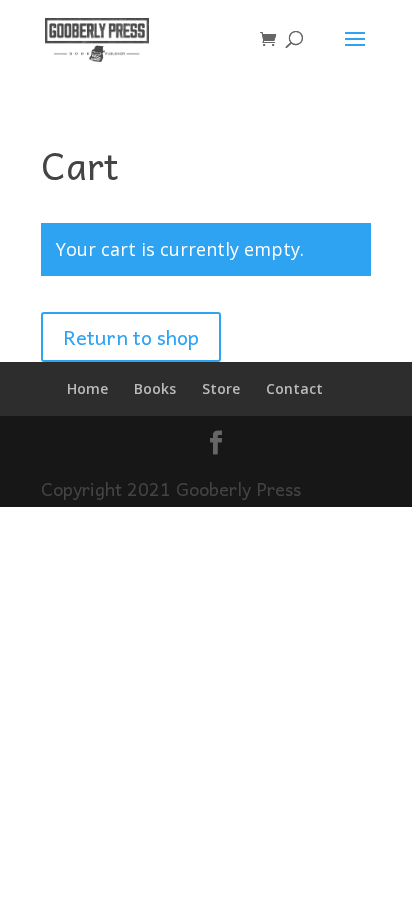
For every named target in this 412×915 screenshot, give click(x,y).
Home (87, 388)
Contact (294, 388)
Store (221, 388)
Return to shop (131, 337)
